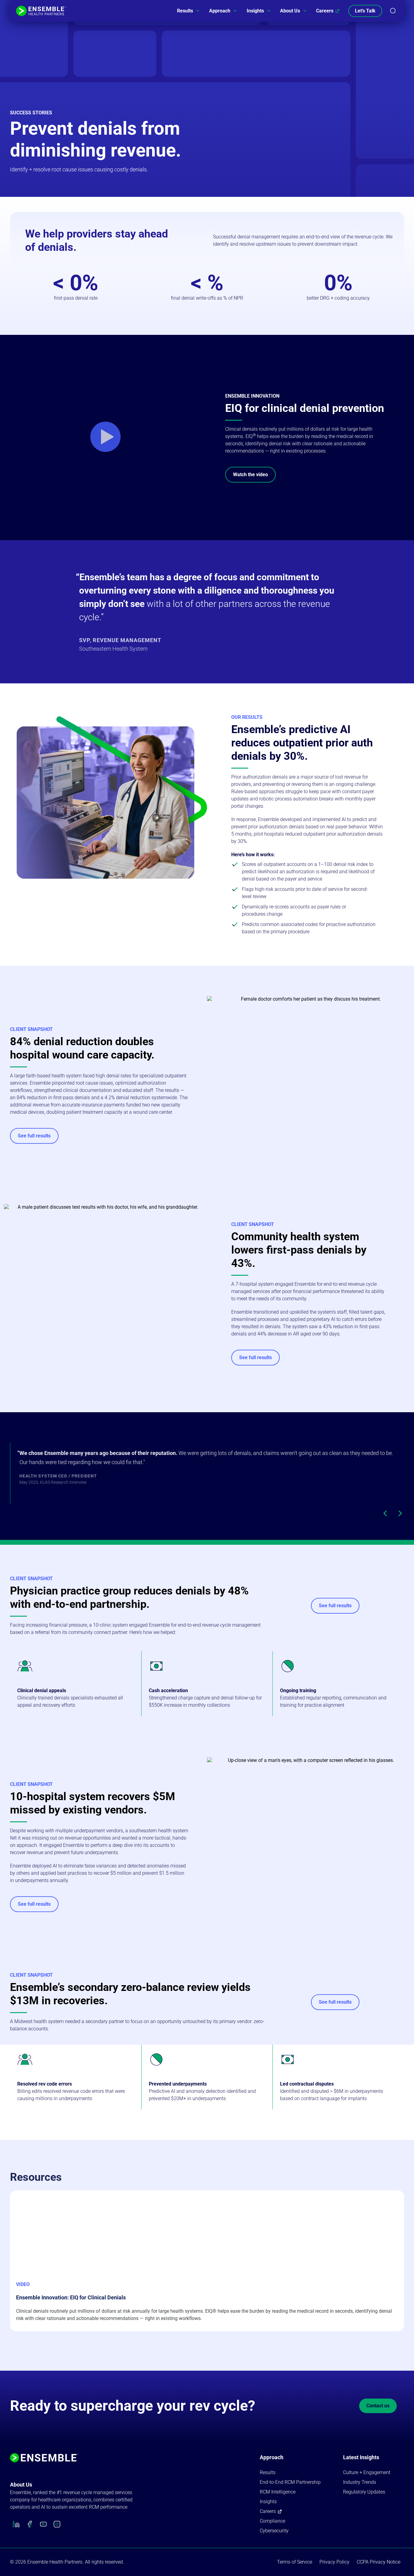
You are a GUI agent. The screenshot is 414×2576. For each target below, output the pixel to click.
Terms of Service (295, 2562)
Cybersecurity (274, 2531)
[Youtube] (43, 2524)
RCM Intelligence (278, 2492)
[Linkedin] (16, 2524)
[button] (105, 437)
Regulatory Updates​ (364, 2492)
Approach (220, 11)
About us (21, 2485)
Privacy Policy (334, 2562)
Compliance (272, 2521)
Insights (255, 11)
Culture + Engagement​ (367, 2472)
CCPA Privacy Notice (379, 2562)
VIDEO (23, 2284)
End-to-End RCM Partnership (290, 2482)
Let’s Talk (365, 11)
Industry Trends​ (360, 2482)
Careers (325, 11)
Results (185, 11)
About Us (290, 11)
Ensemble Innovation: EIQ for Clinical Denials (71, 2297)
